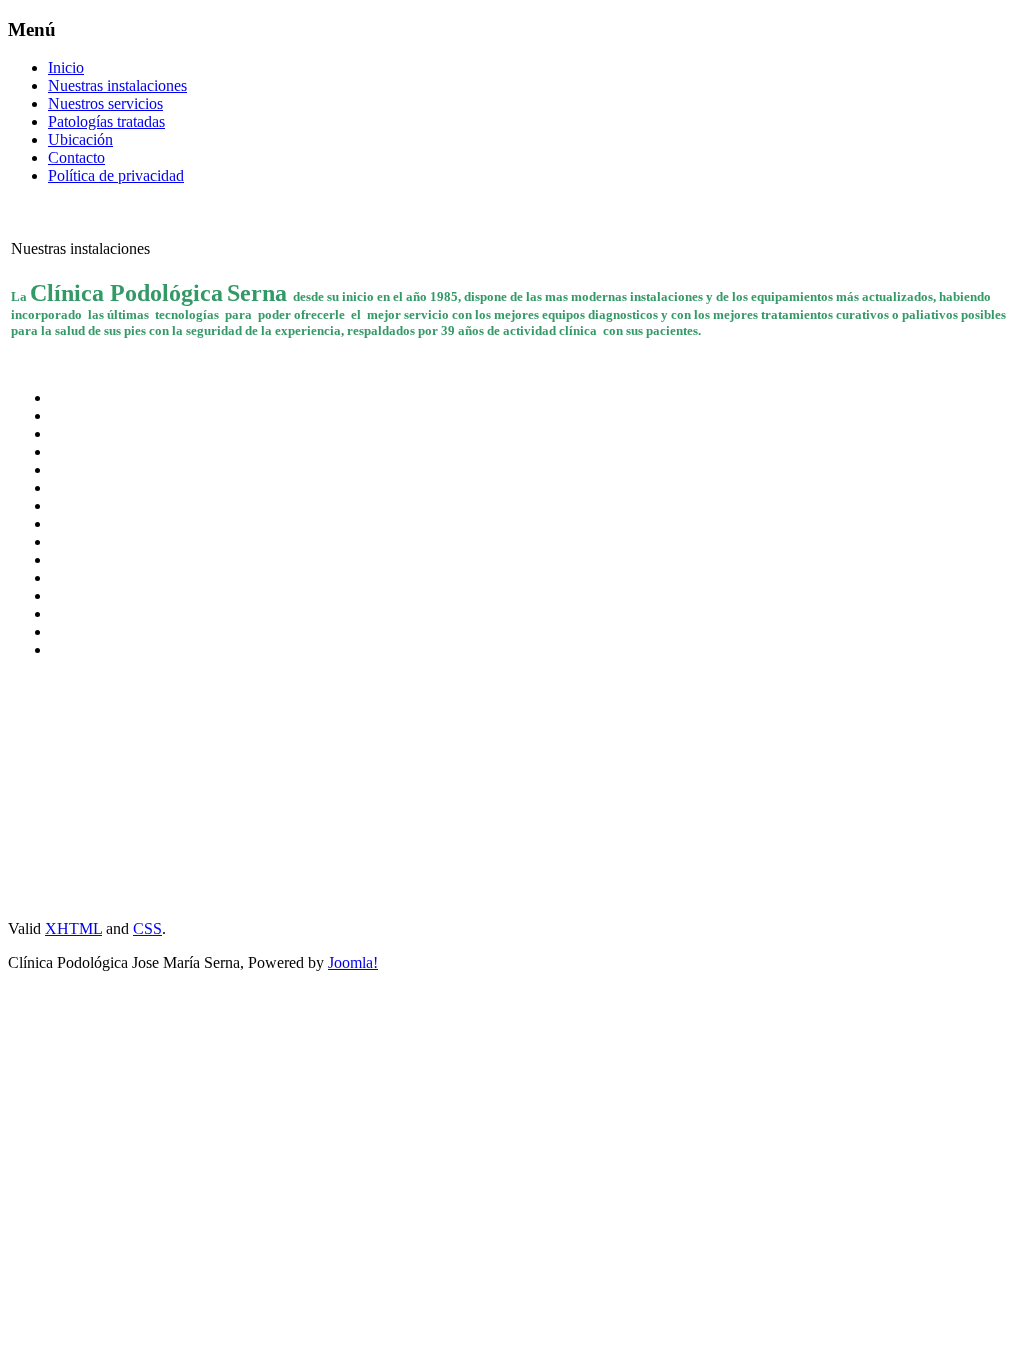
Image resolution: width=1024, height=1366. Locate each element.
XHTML (73, 928)
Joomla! (353, 962)
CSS (147, 928)
